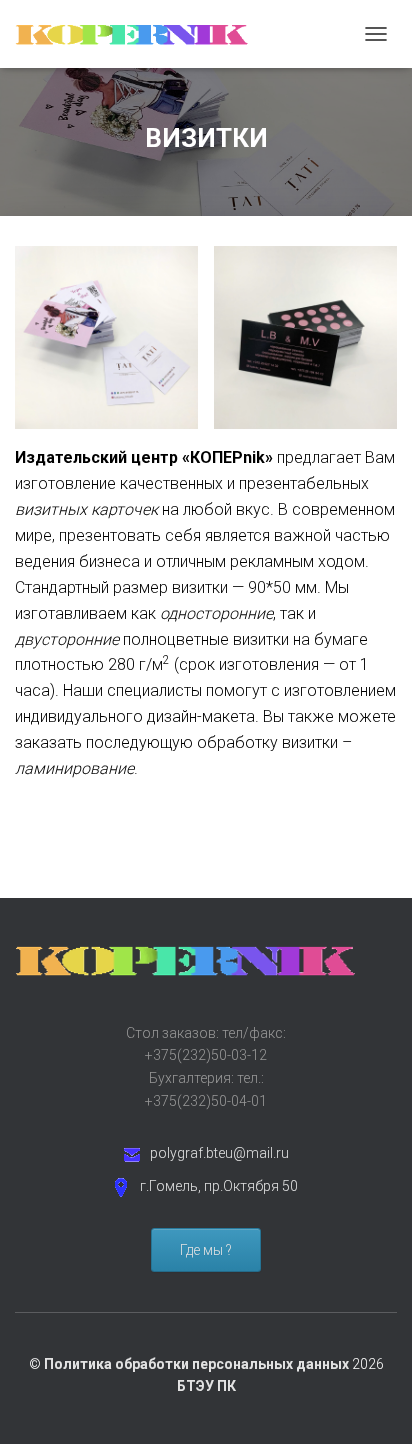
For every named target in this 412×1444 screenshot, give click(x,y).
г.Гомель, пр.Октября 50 (219, 1186)
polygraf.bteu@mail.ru (219, 1153)
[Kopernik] (140, 34)
